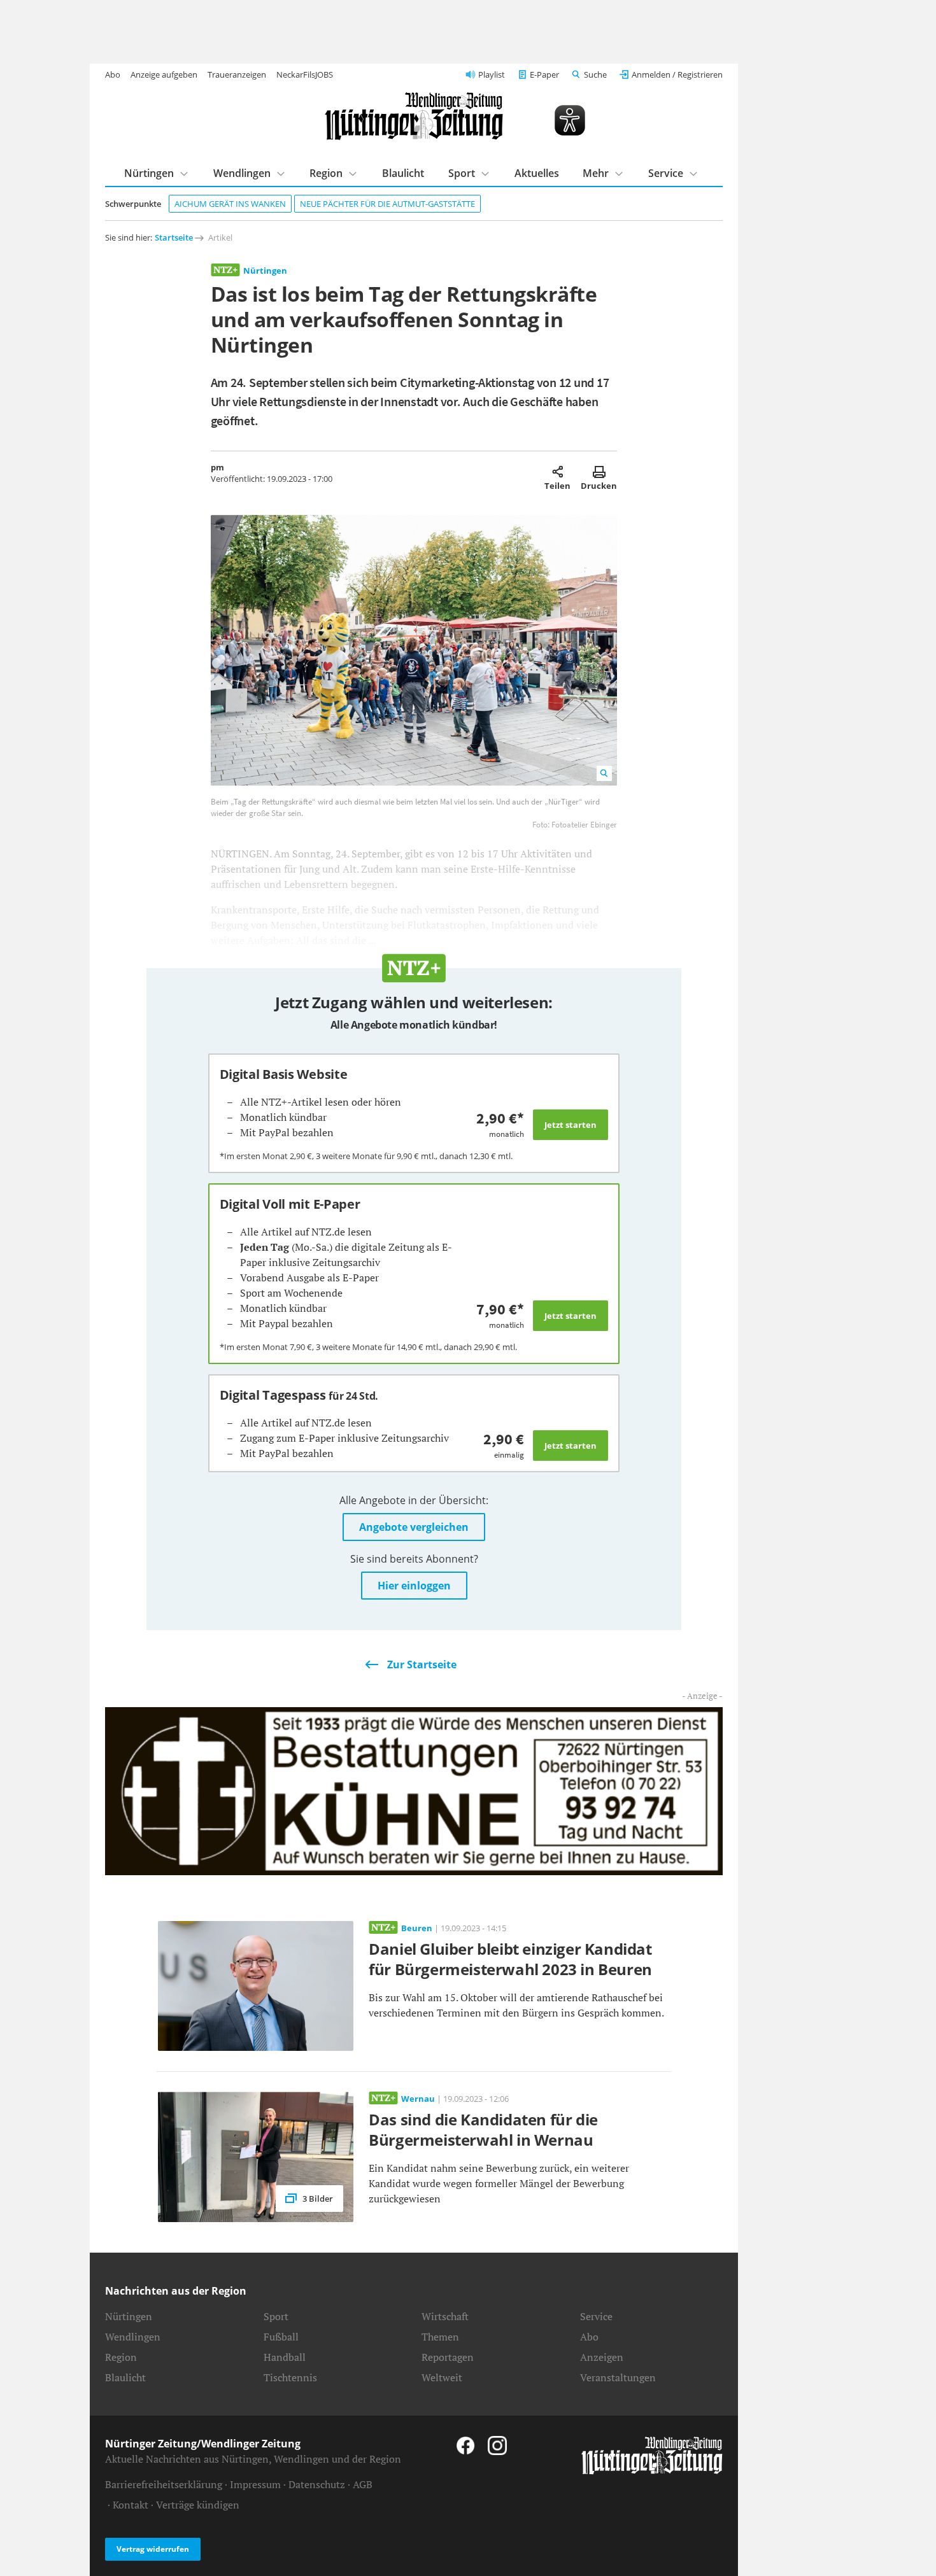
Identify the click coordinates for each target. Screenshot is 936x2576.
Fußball (281, 2337)
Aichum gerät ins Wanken (230, 204)
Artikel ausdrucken (599, 472)
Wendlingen (242, 173)
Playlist (492, 74)
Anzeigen (602, 2357)
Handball (285, 2357)
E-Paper (544, 74)
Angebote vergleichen (414, 1527)
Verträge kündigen (198, 2505)
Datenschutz (317, 2484)
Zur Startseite (422, 1665)
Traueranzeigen (237, 74)
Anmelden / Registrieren (677, 74)
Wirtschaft (445, 2316)
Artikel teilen (557, 472)
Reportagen (448, 2357)
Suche (595, 74)
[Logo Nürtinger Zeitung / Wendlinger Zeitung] (414, 116)
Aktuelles (537, 173)
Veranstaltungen (618, 2377)
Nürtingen (149, 173)
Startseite (174, 237)
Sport (462, 173)
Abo (113, 74)
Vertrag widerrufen (153, 2549)
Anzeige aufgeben (164, 74)
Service (666, 173)
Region (326, 173)
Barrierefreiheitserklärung (164, 2484)
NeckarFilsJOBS (305, 74)
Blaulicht (403, 173)
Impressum (255, 2484)
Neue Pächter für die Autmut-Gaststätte (387, 204)
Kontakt (131, 2505)
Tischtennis (290, 2377)
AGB (363, 2484)
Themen (440, 2337)
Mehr (596, 173)
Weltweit (442, 2377)
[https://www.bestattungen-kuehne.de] (414, 1790)
